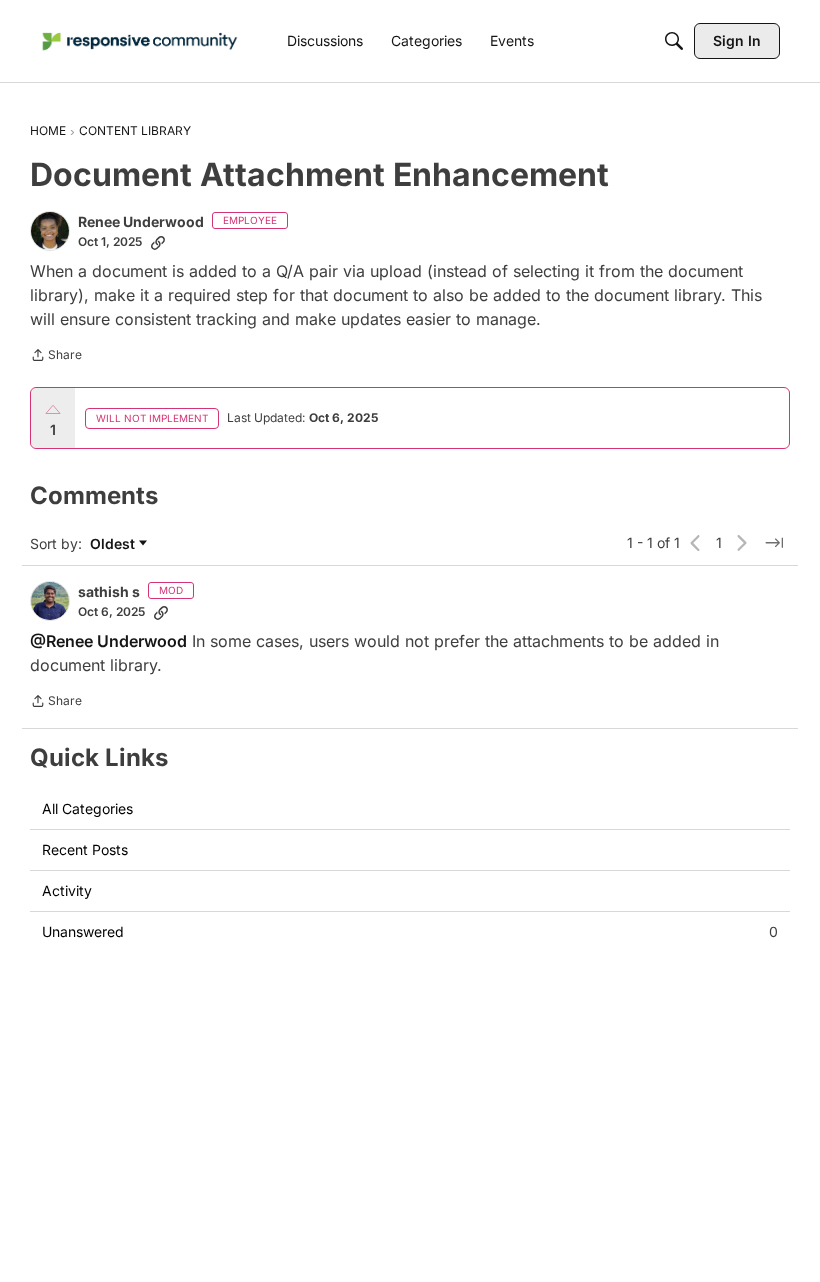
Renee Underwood (141, 221)
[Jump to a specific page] (774, 543)
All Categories (87, 808)
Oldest (114, 544)
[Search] (674, 41)
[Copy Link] (158, 242)
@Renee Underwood (108, 641)
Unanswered (410, 931)
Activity (67, 890)
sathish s (109, 591)
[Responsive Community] (140, 41)
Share (56, 357)
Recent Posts (85, 849)
